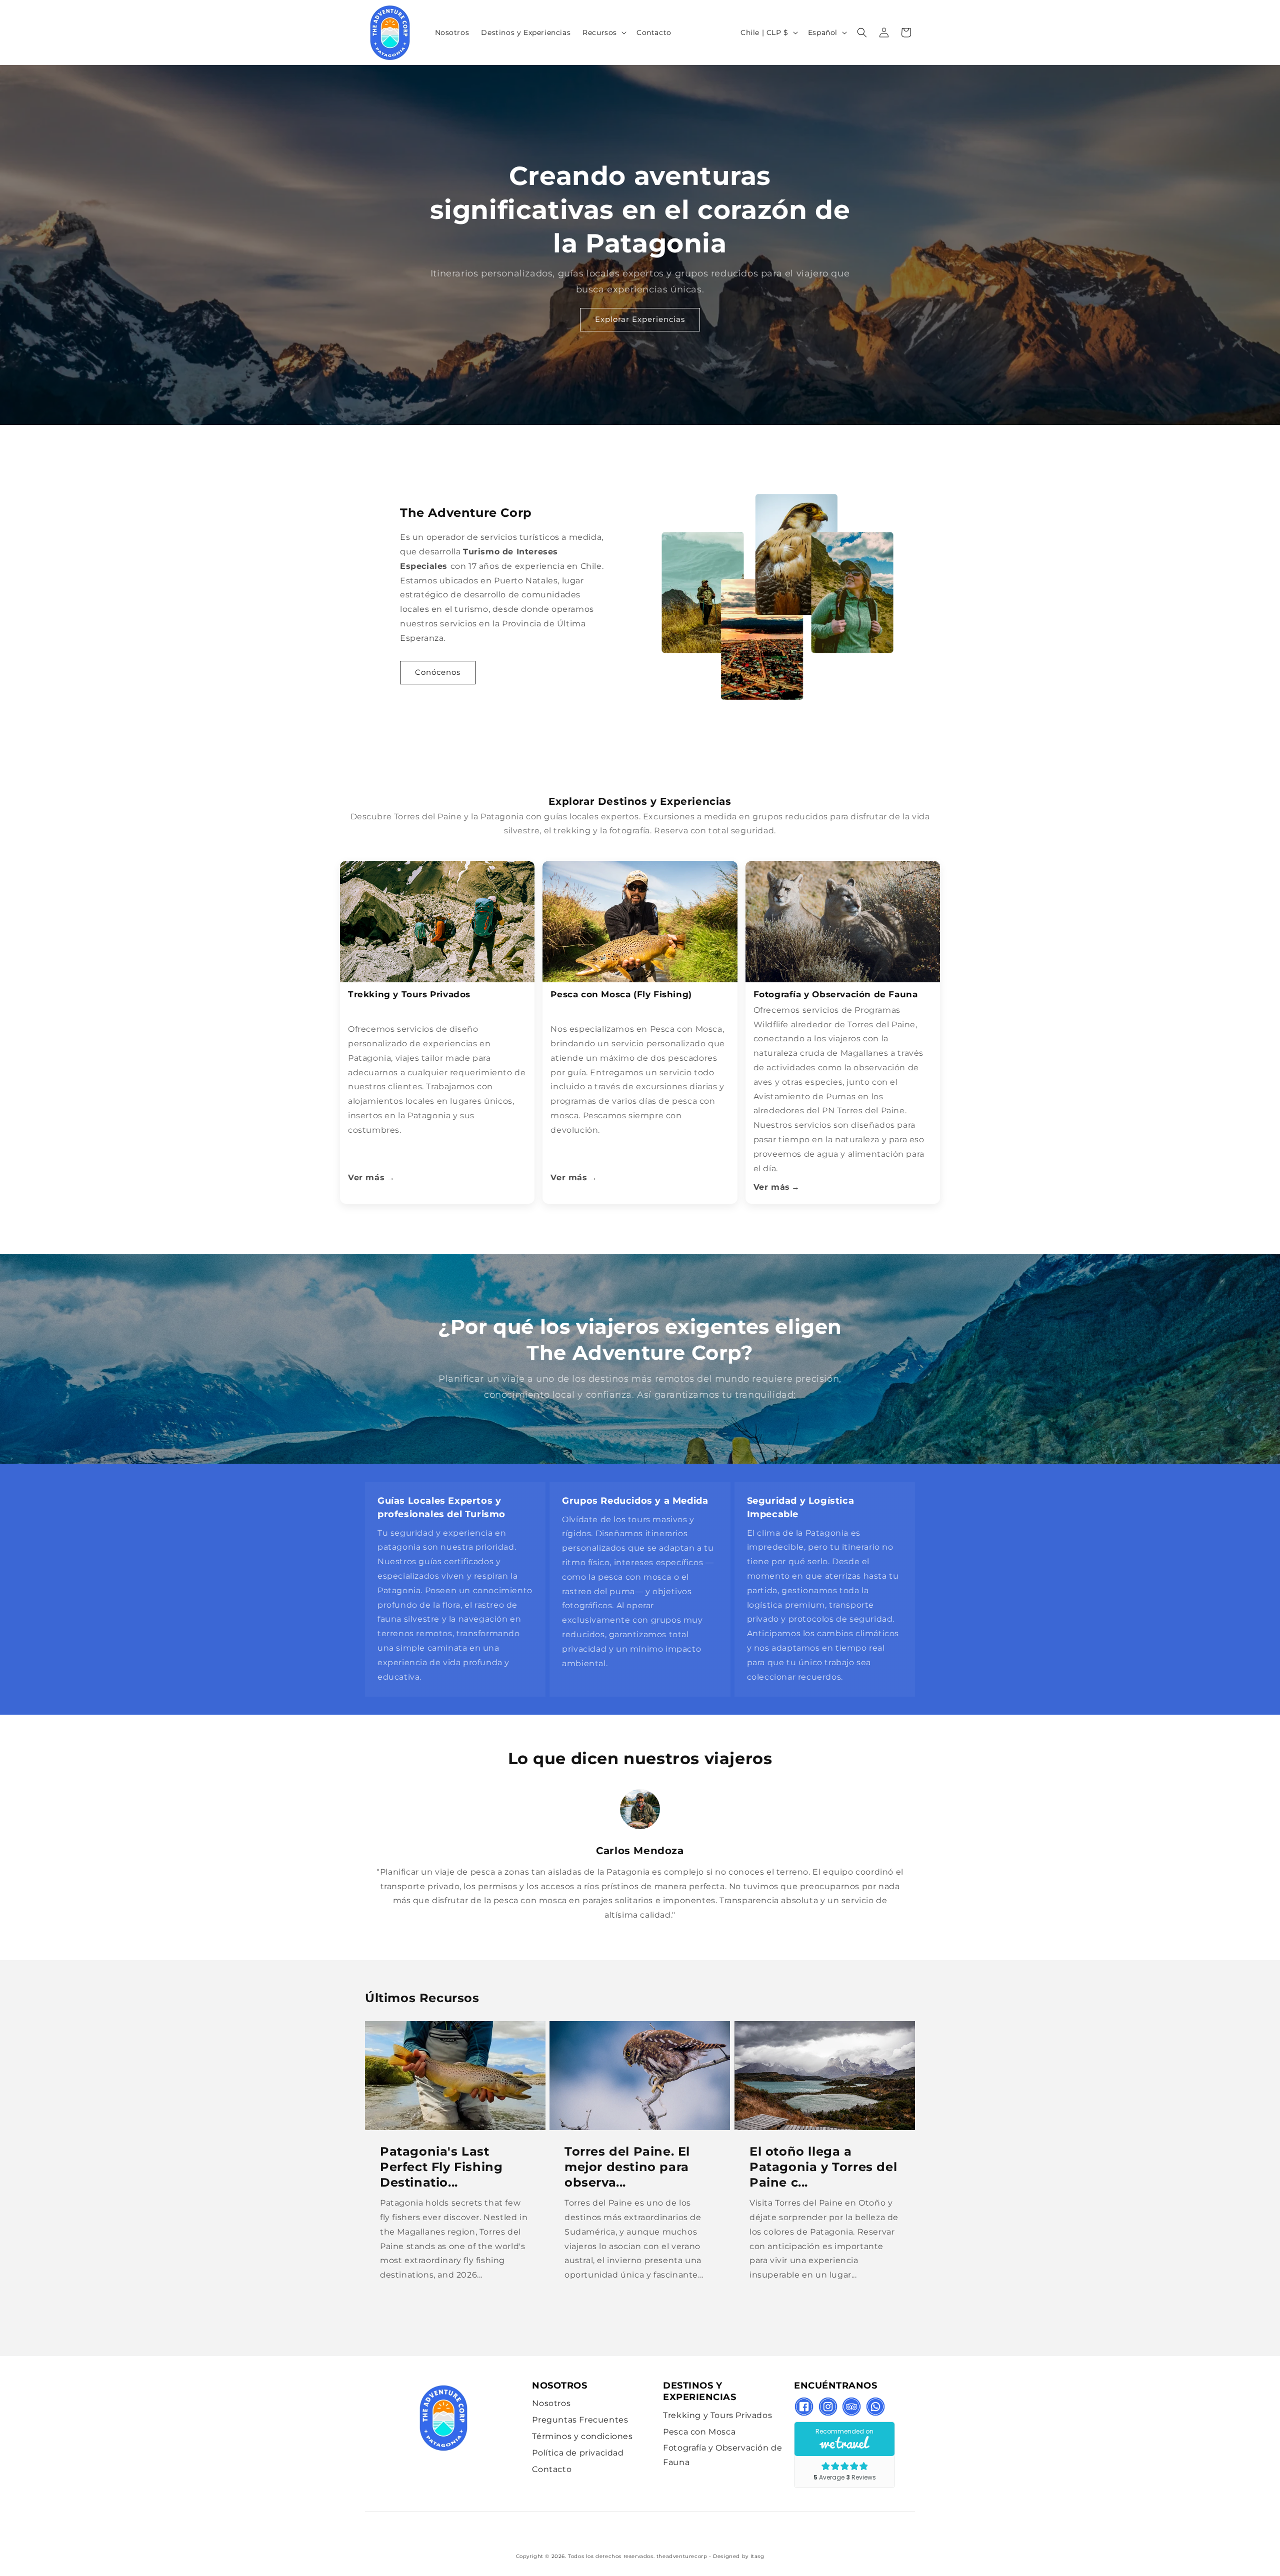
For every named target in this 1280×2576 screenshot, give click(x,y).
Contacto (552, 2469)
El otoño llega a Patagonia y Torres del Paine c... (823, 2166)
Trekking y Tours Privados (717, 2415)
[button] (603, 32)
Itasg (757, 2556)
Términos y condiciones (582, 2436)
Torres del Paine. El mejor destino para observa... (627, 2166)
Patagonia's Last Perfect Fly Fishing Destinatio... (441, 2166)
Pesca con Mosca (699, 2432)
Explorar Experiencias (640, 319)
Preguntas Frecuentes (580, 2420)
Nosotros (551, 2403)
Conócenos (438, 672)
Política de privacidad (578, 2453)
